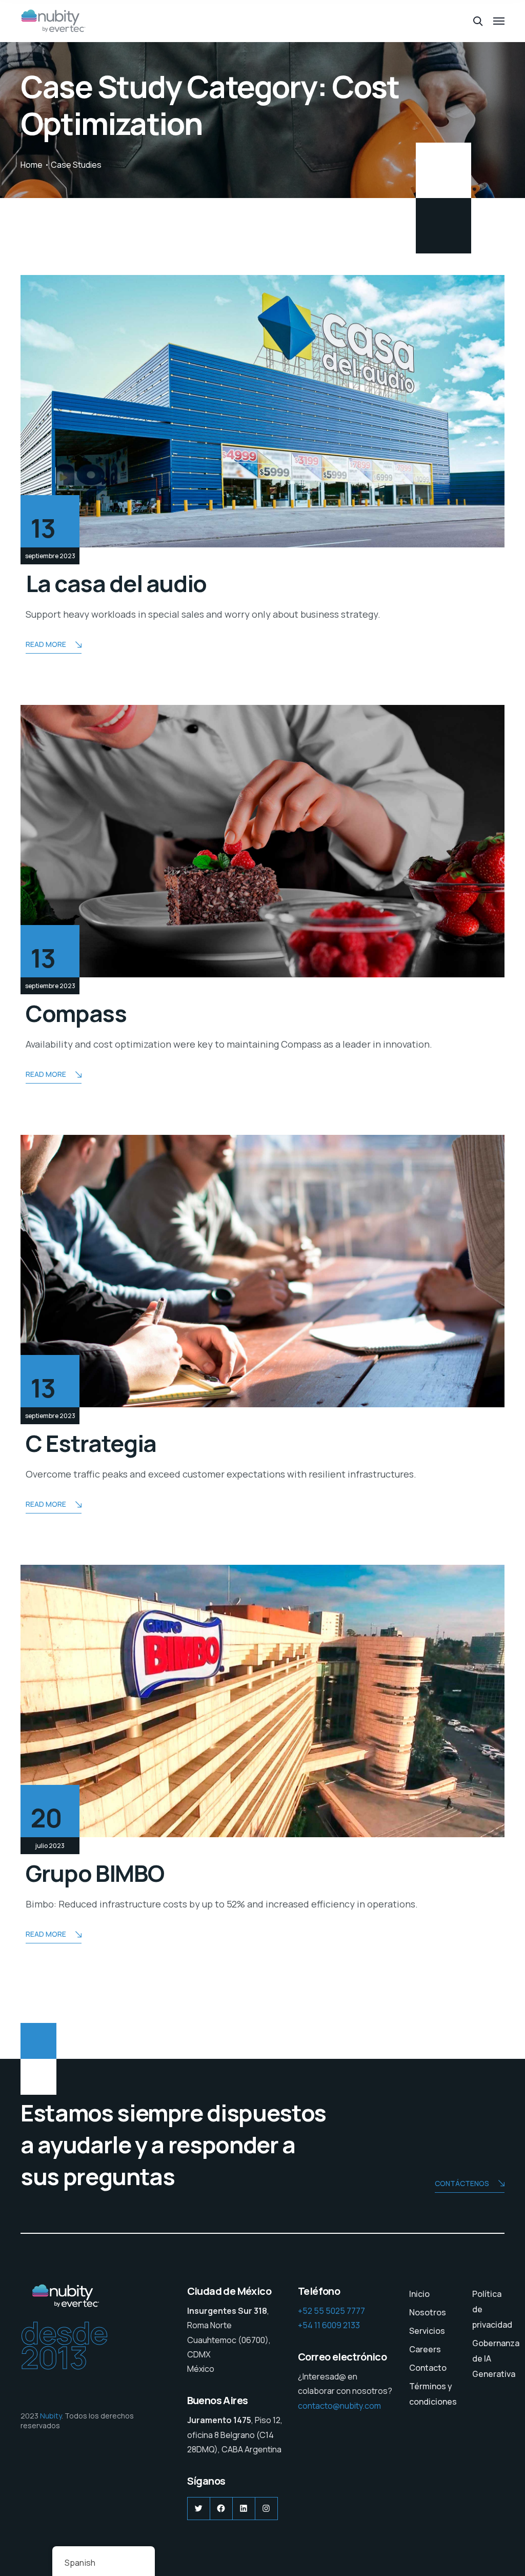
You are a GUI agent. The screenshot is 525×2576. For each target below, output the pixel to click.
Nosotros (428, 2312)
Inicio (419, 2294)
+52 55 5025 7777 (331, 2311)
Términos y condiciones (433, 2394)
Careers (425, 2349)
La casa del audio (116, 583)
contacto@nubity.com (339, 2406)
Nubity (51, 2416)
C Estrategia (91, 1443)
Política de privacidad (492, 2309)
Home (32, 165)
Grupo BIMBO (95, 1873)
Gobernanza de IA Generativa (496, 2358)
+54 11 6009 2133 (329, 2325)
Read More (46, 644)
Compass (76, 1013)
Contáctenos (462, 2183)
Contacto (428, 2368)
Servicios (427, 2331)
